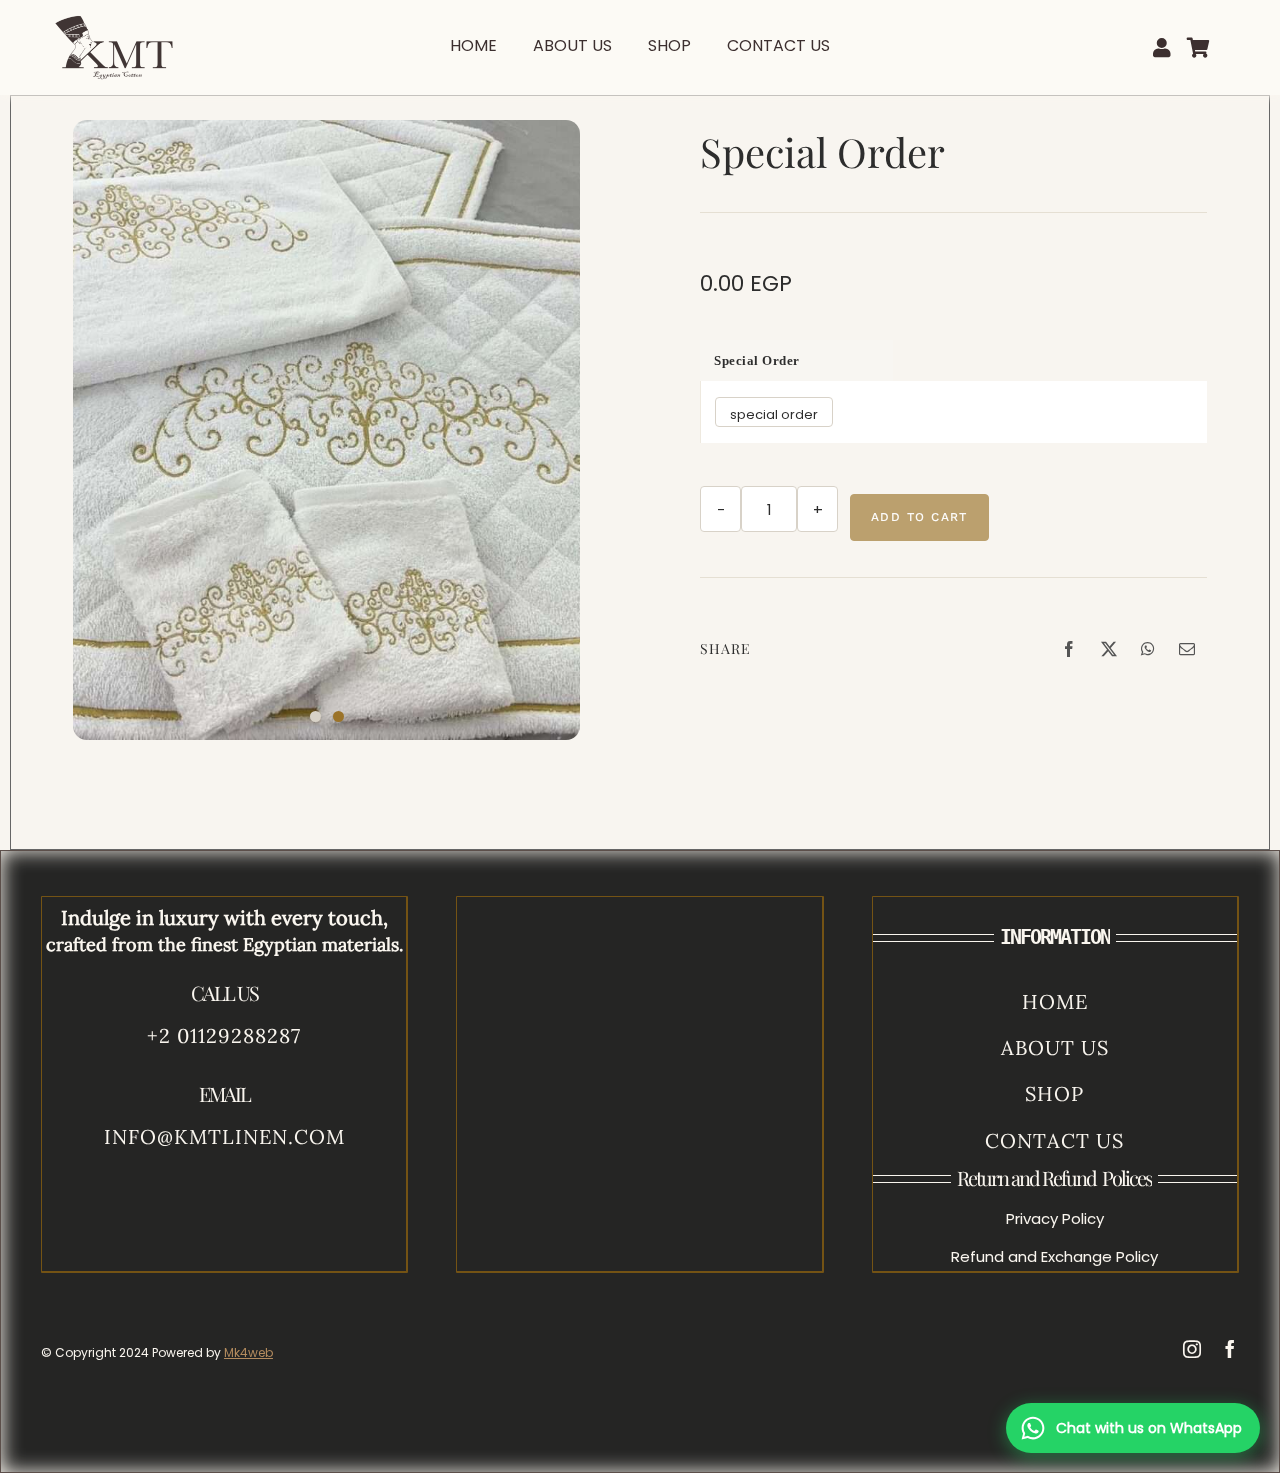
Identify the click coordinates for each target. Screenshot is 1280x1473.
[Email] (1187, 649)
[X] (1109, 649)
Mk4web (248, 1352)
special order (757, 360)
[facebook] (1230, 1349)
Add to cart (919, 517)
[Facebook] (1069, 649)
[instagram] (1192, 1349)
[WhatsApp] (1148, 649)
